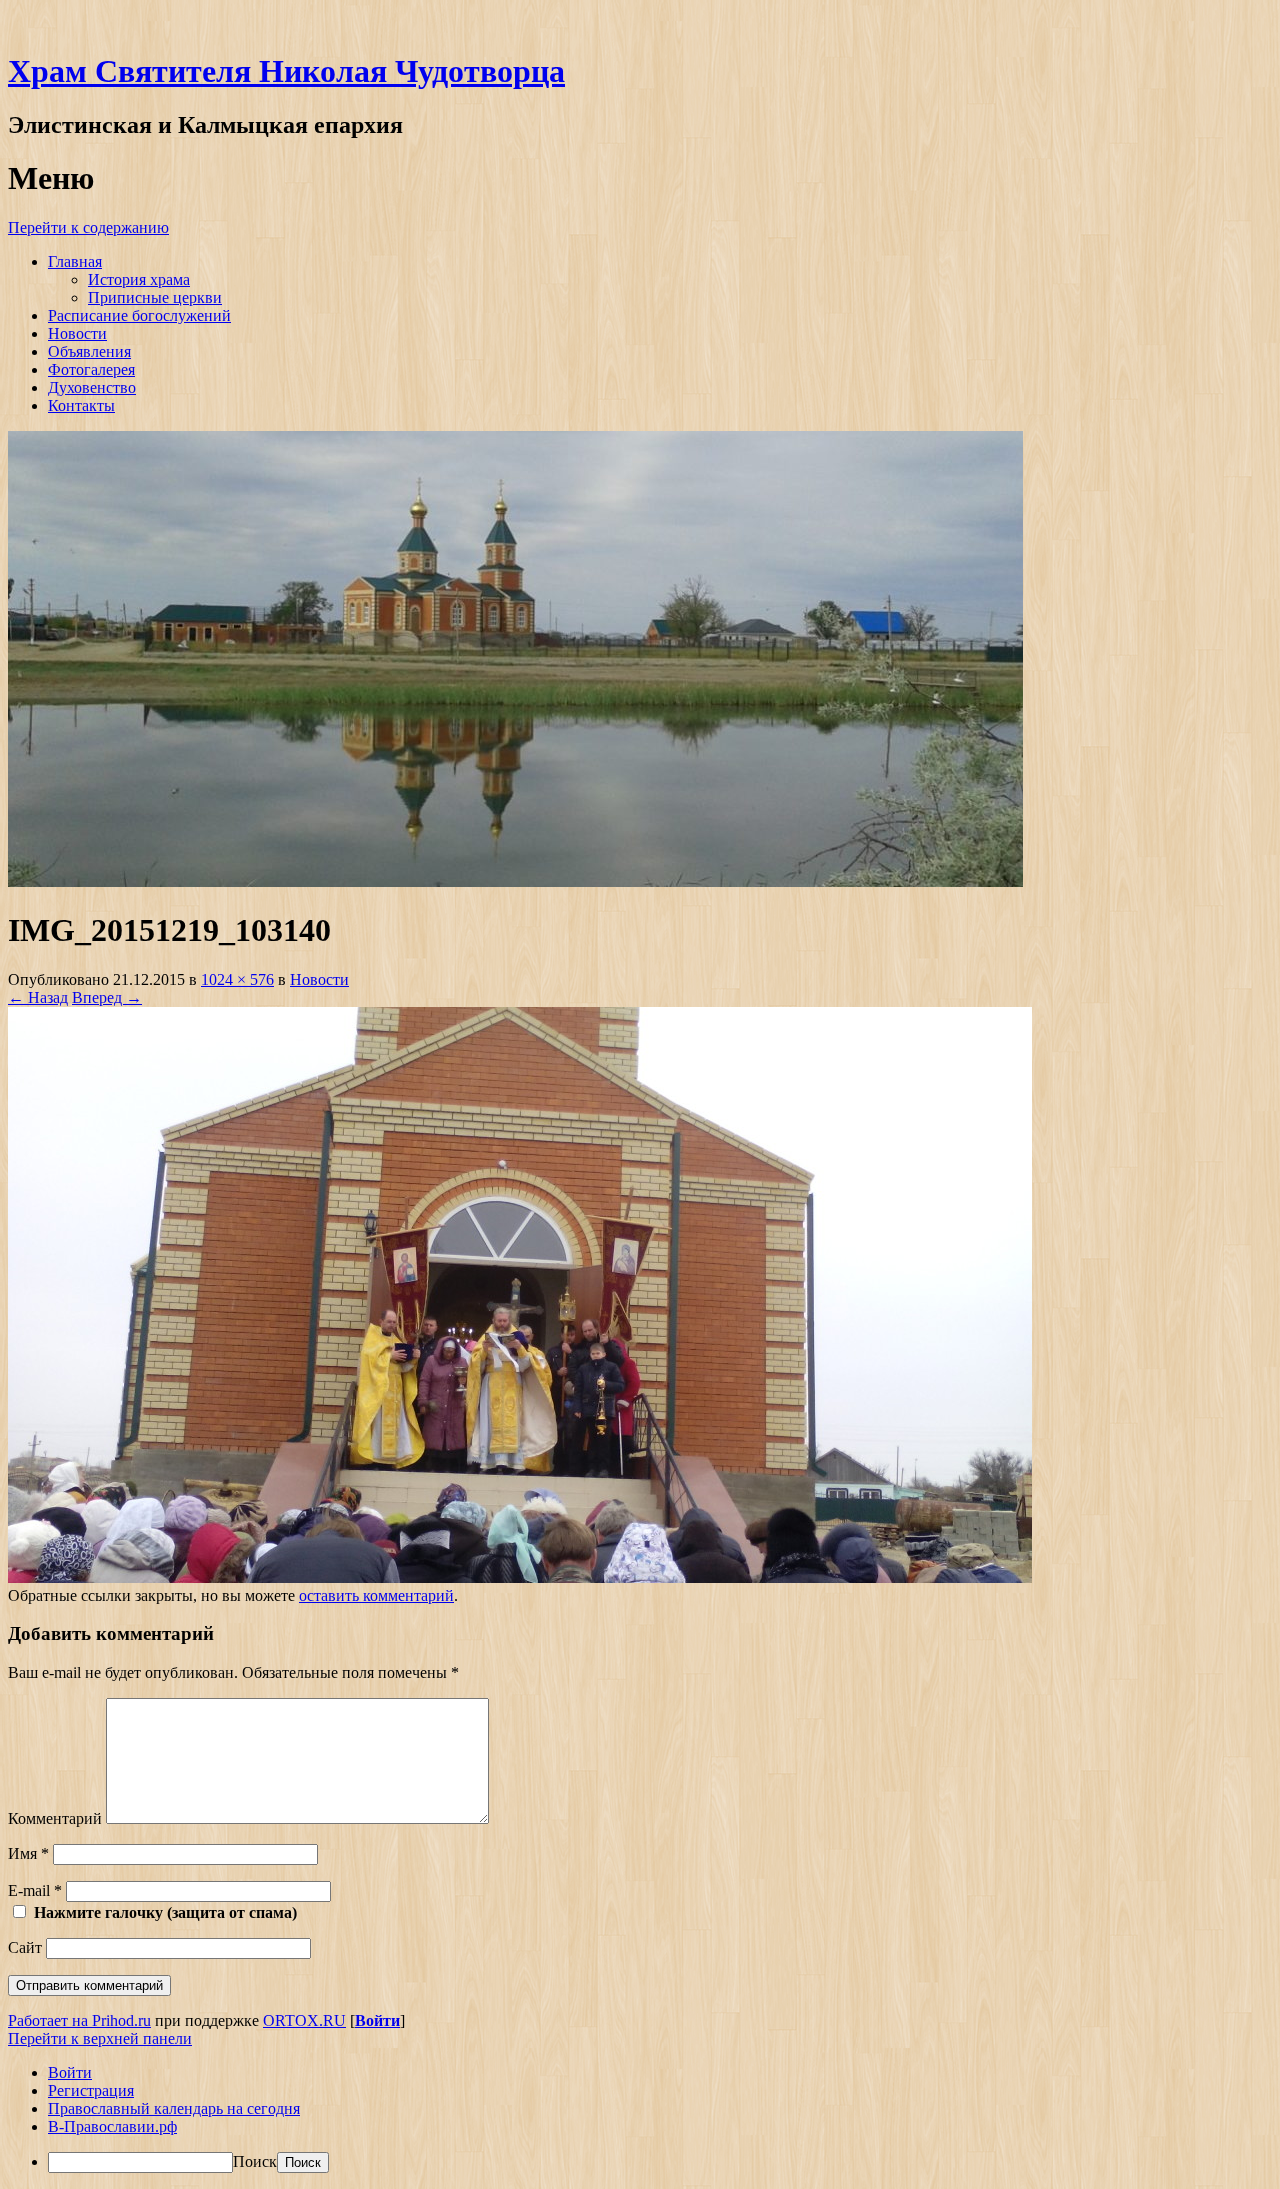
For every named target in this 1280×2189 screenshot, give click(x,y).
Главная (75, 261)
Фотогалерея (91, 369)
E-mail (35, 1890)
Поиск (255, 2161)
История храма (139, 279)
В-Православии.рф (112, 2126)
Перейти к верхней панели (100, 2038)
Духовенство (92, 387)
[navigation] (640, 2118)
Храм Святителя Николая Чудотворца (286, 71)
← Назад (38, 997)
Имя (28, 1853)
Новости (77, 333)
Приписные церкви (155, 297)
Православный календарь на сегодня (174, 2108)
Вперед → (107, 997)
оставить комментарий (376, 1595)
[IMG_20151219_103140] (520, 1577)
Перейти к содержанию (88, 227)
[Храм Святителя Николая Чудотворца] (515, 881)
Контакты (81, 405)
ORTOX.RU (304, 2020)
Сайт (25, 1947)
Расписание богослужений (139, 315)
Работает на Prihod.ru (79, 2020)
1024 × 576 (237, 979)
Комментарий (55, 1818)
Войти (377, 2020)
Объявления (89, 351)
